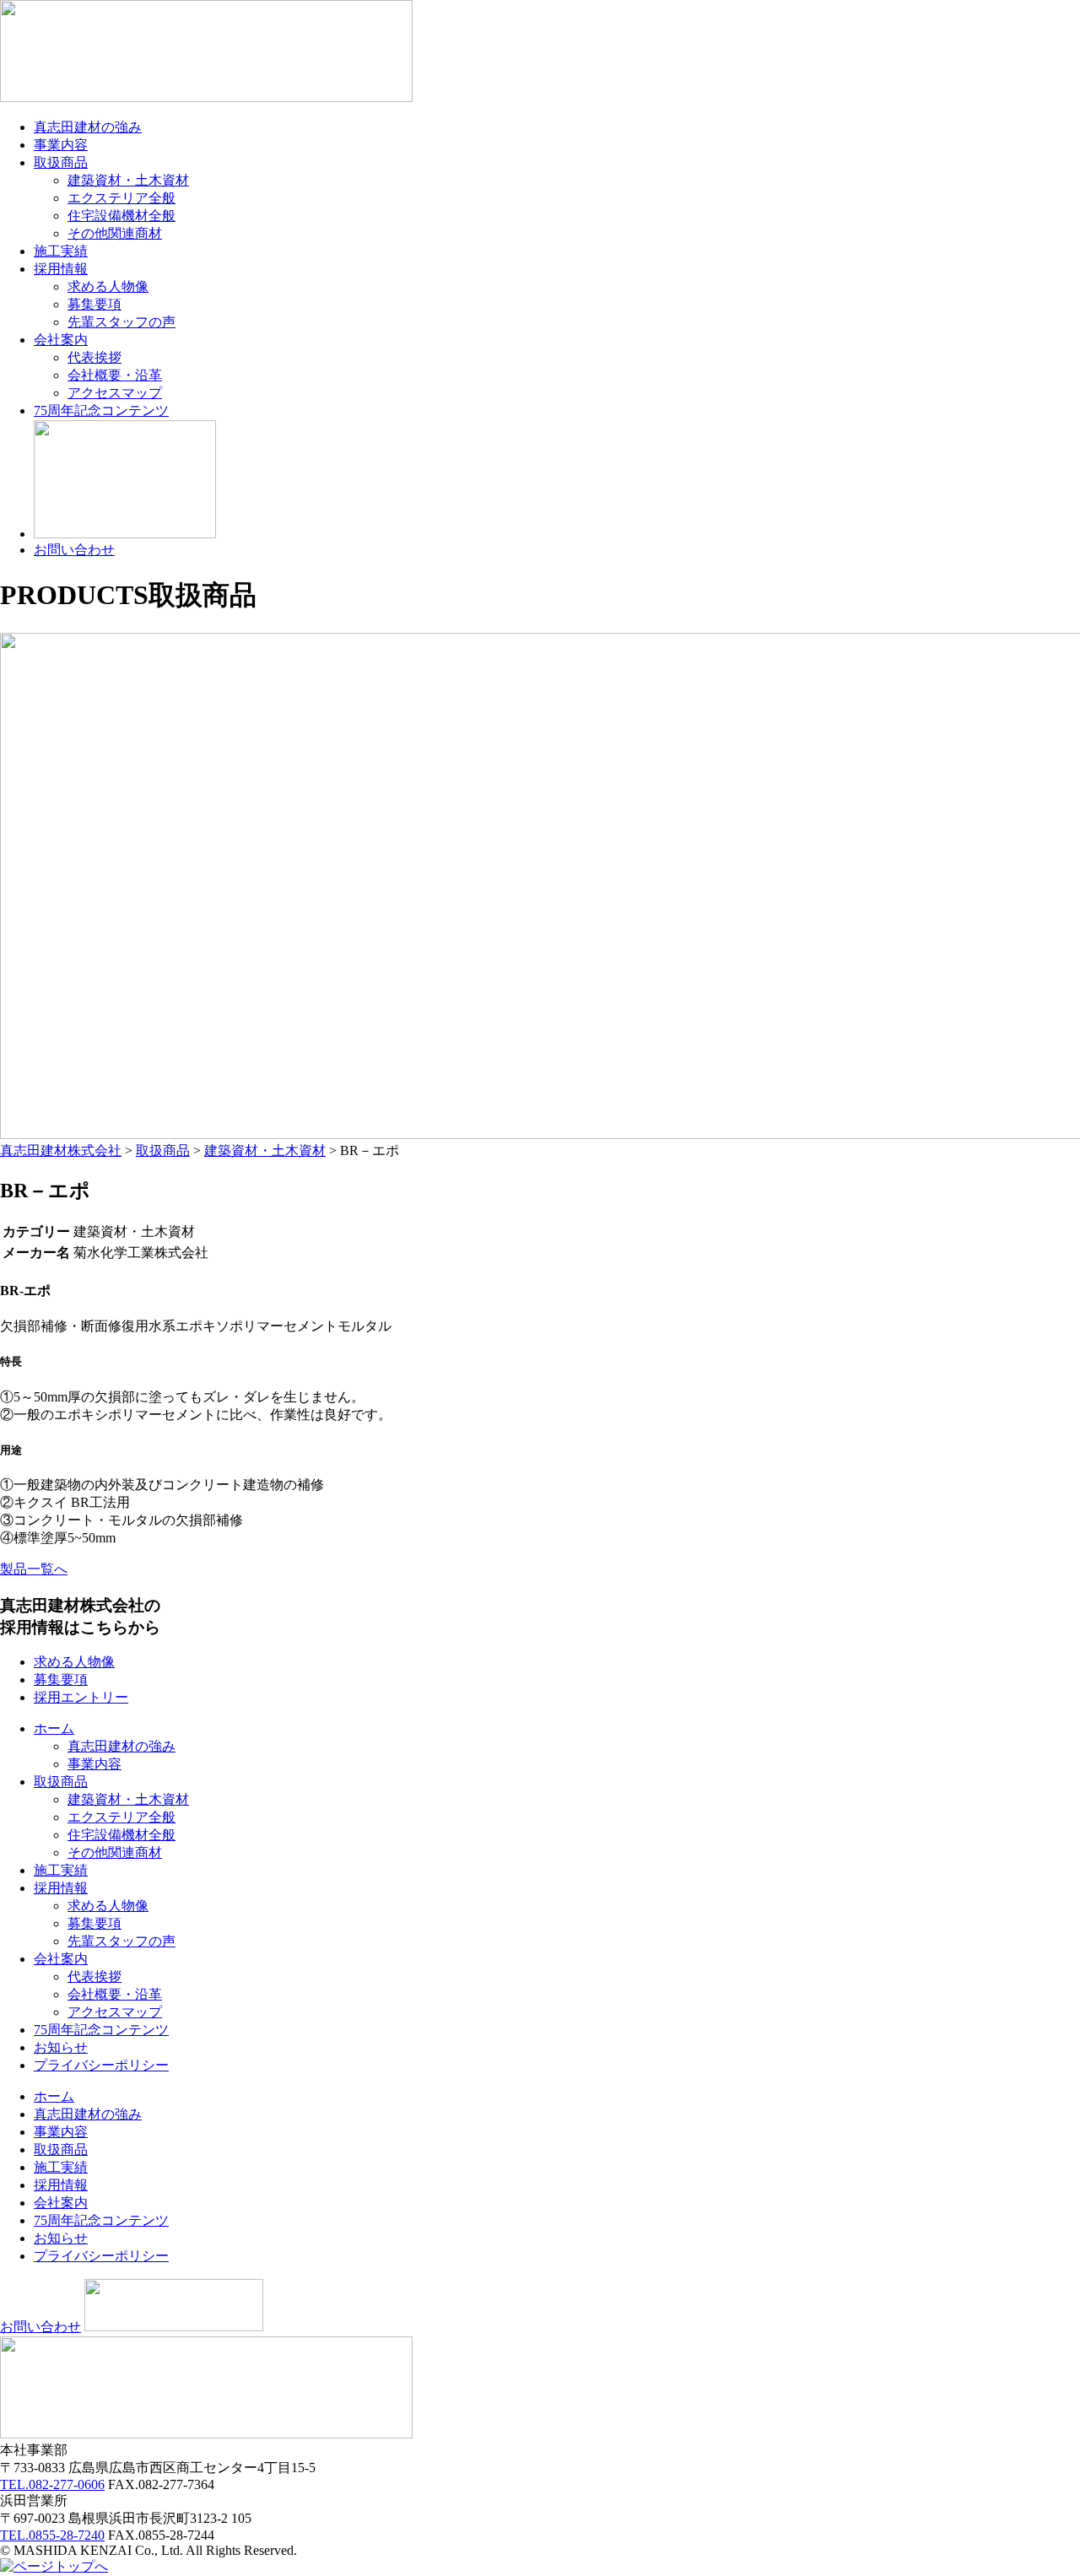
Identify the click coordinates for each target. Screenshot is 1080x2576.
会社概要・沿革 (115, 375)
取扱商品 (61, 162)
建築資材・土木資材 (128, 180)
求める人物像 (108, 286)
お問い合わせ (74, 550)
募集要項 (94, 304)
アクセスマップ (115, 393)
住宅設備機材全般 (121, 216)
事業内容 (61, 145)
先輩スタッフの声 (121, 322)
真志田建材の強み (88, 127)
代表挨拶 (94, 357)
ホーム (54, 1728)
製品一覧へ (34, 1569)
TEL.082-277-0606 (52, 2484)
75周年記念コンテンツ (101, 410)
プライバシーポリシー (101, 2065)
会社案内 (61, 340)
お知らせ (61, 2047)
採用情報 (61, 269)
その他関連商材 (115, 233)
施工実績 (61, 251)
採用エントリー (81, 1697)
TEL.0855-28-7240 (52, 2535)
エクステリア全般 (121, 198)
